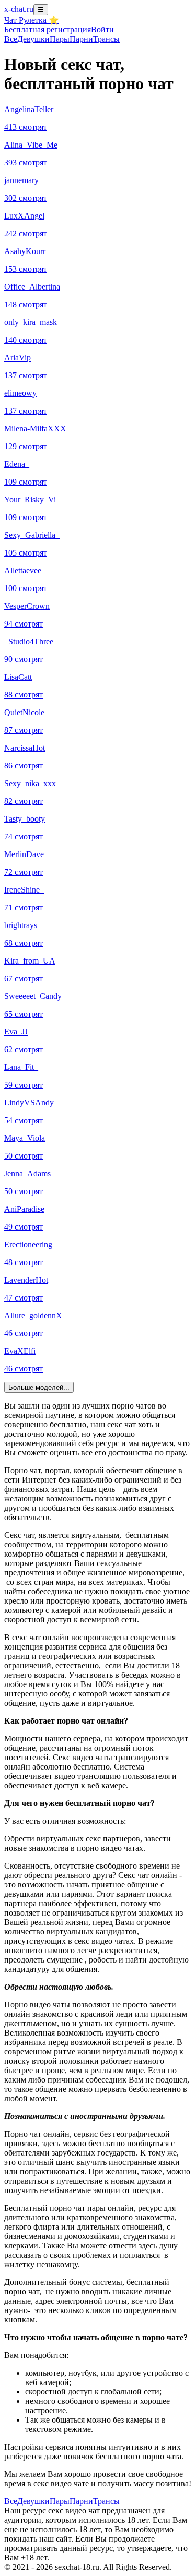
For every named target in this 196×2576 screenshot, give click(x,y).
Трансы (106, 39)
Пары (60, 39)
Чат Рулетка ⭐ (32, 20)
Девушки (33, 39)
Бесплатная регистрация (48, 29)
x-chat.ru (19, 9)
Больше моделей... (39, 1387)
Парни (81, 39)
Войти (102, 29)
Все (11, 39)
